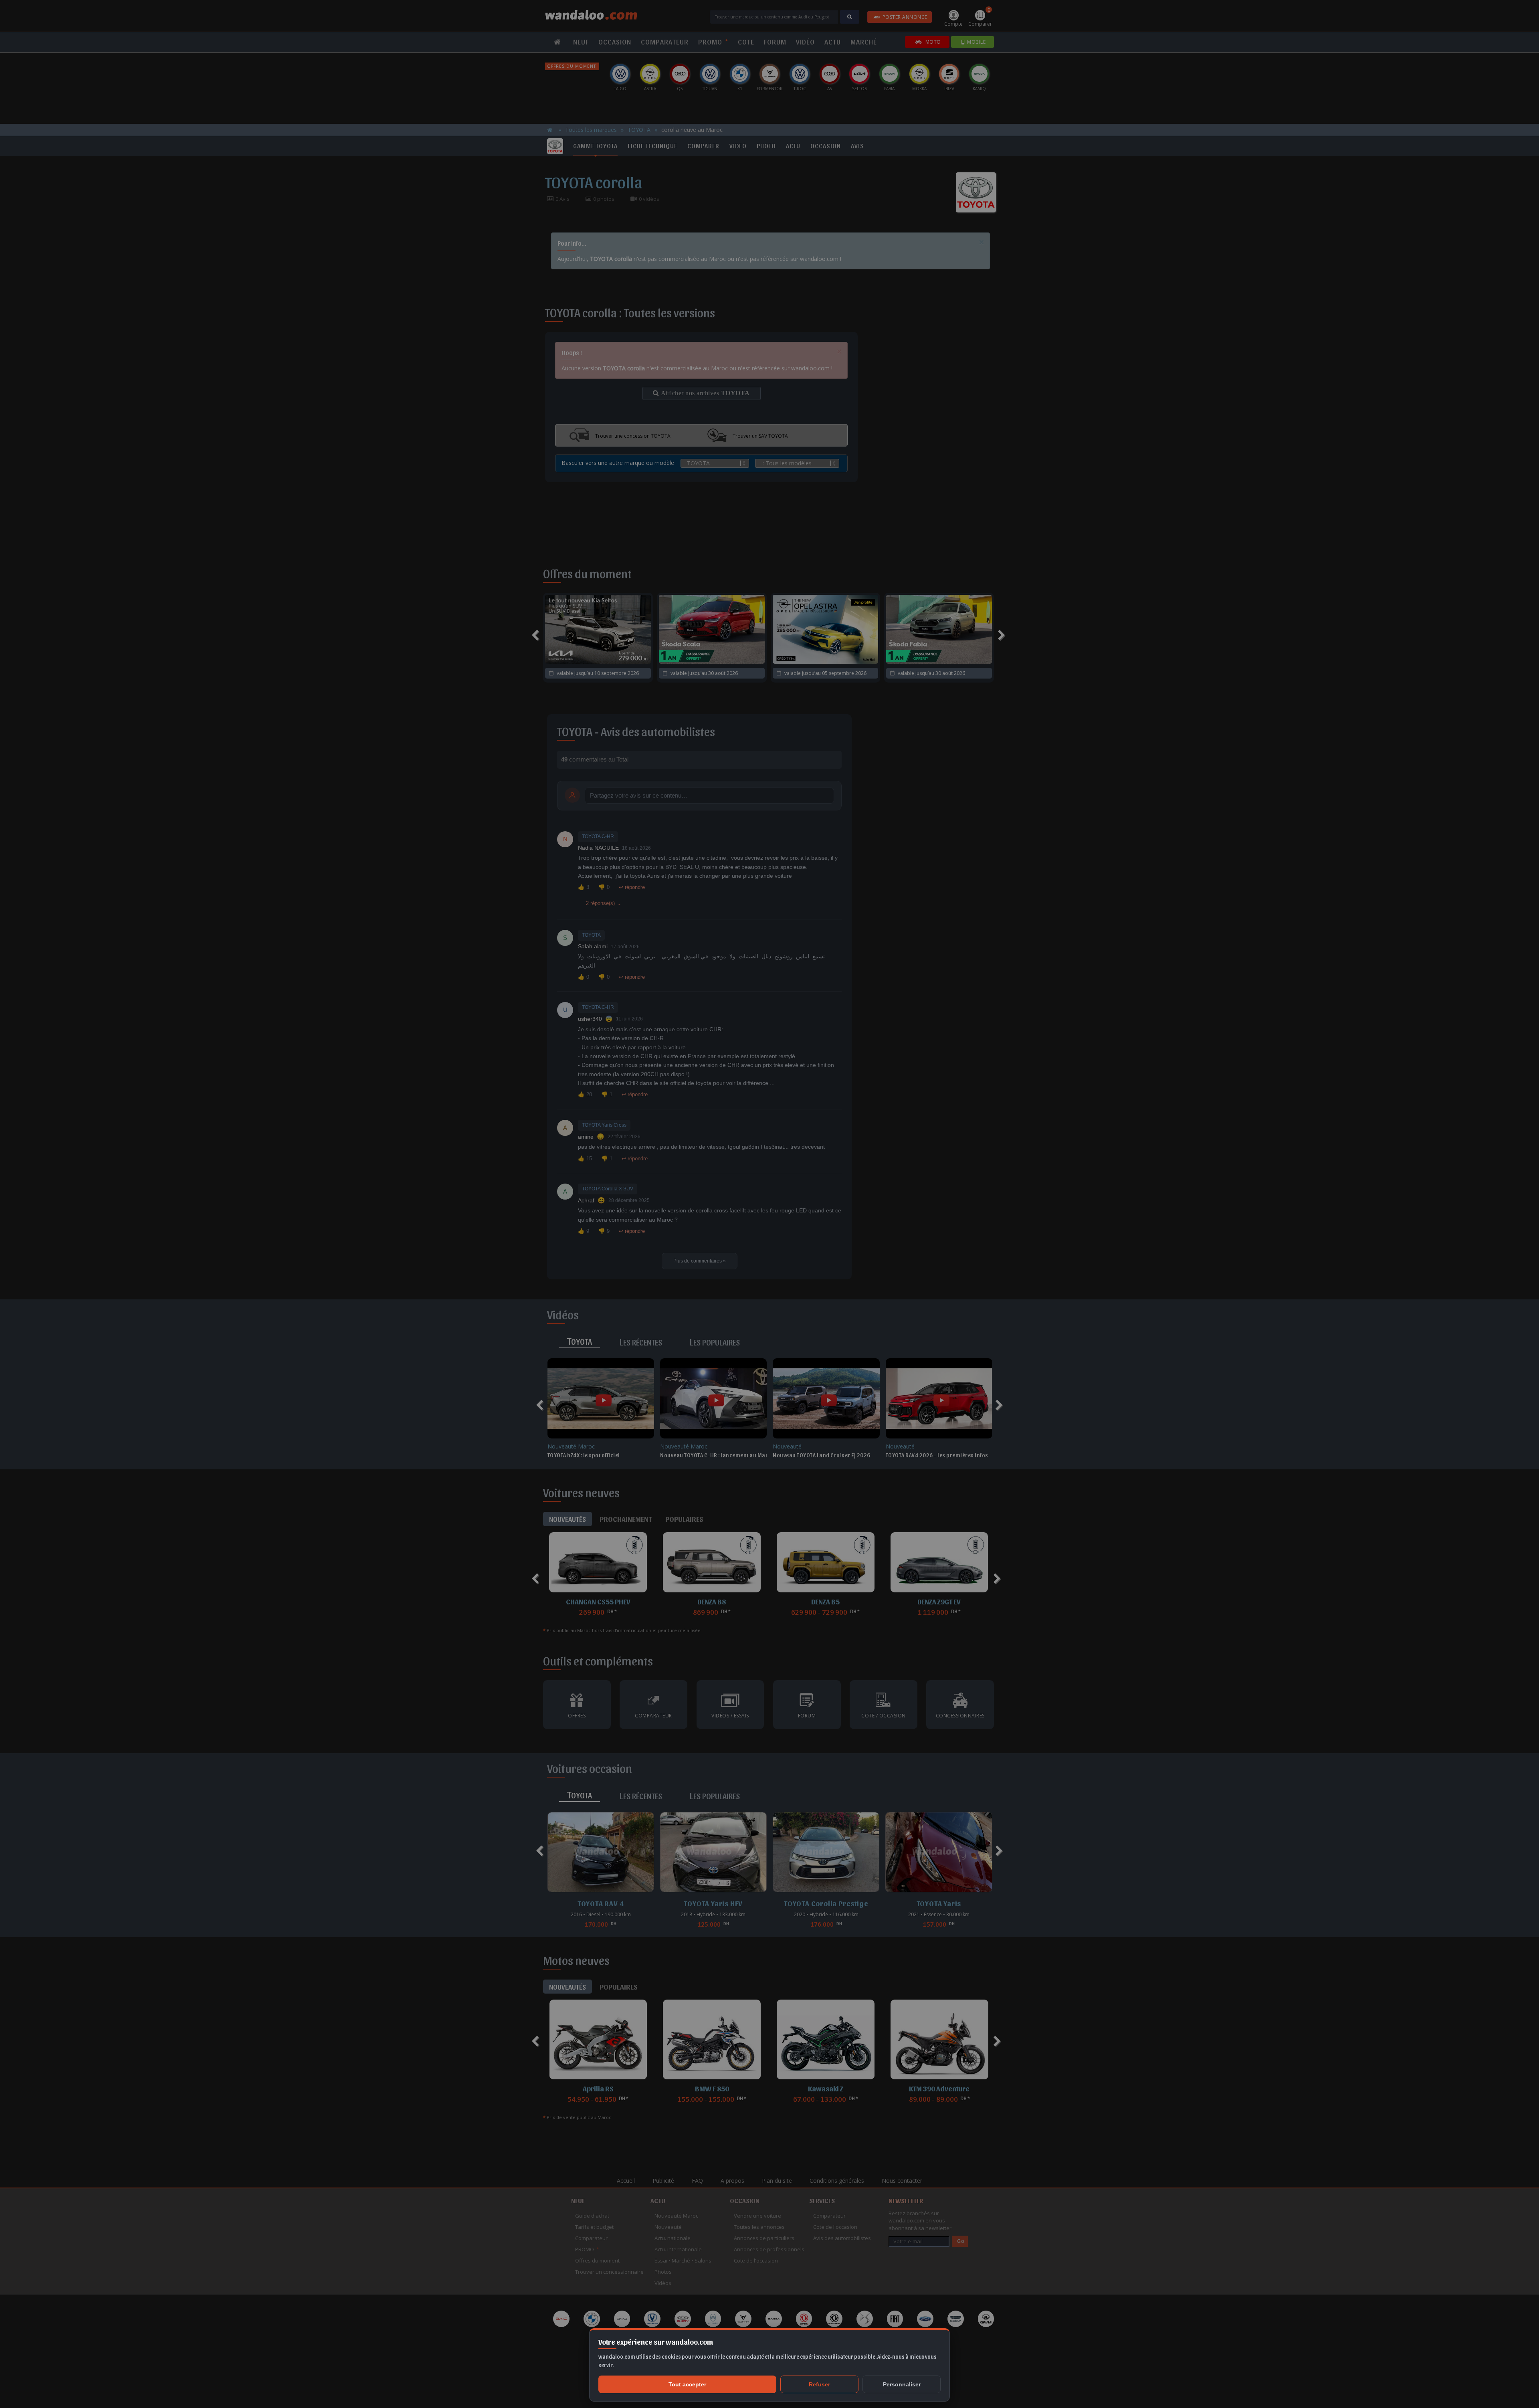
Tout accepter (687, 2384)
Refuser (819, 2384)
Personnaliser (902, 2384)
